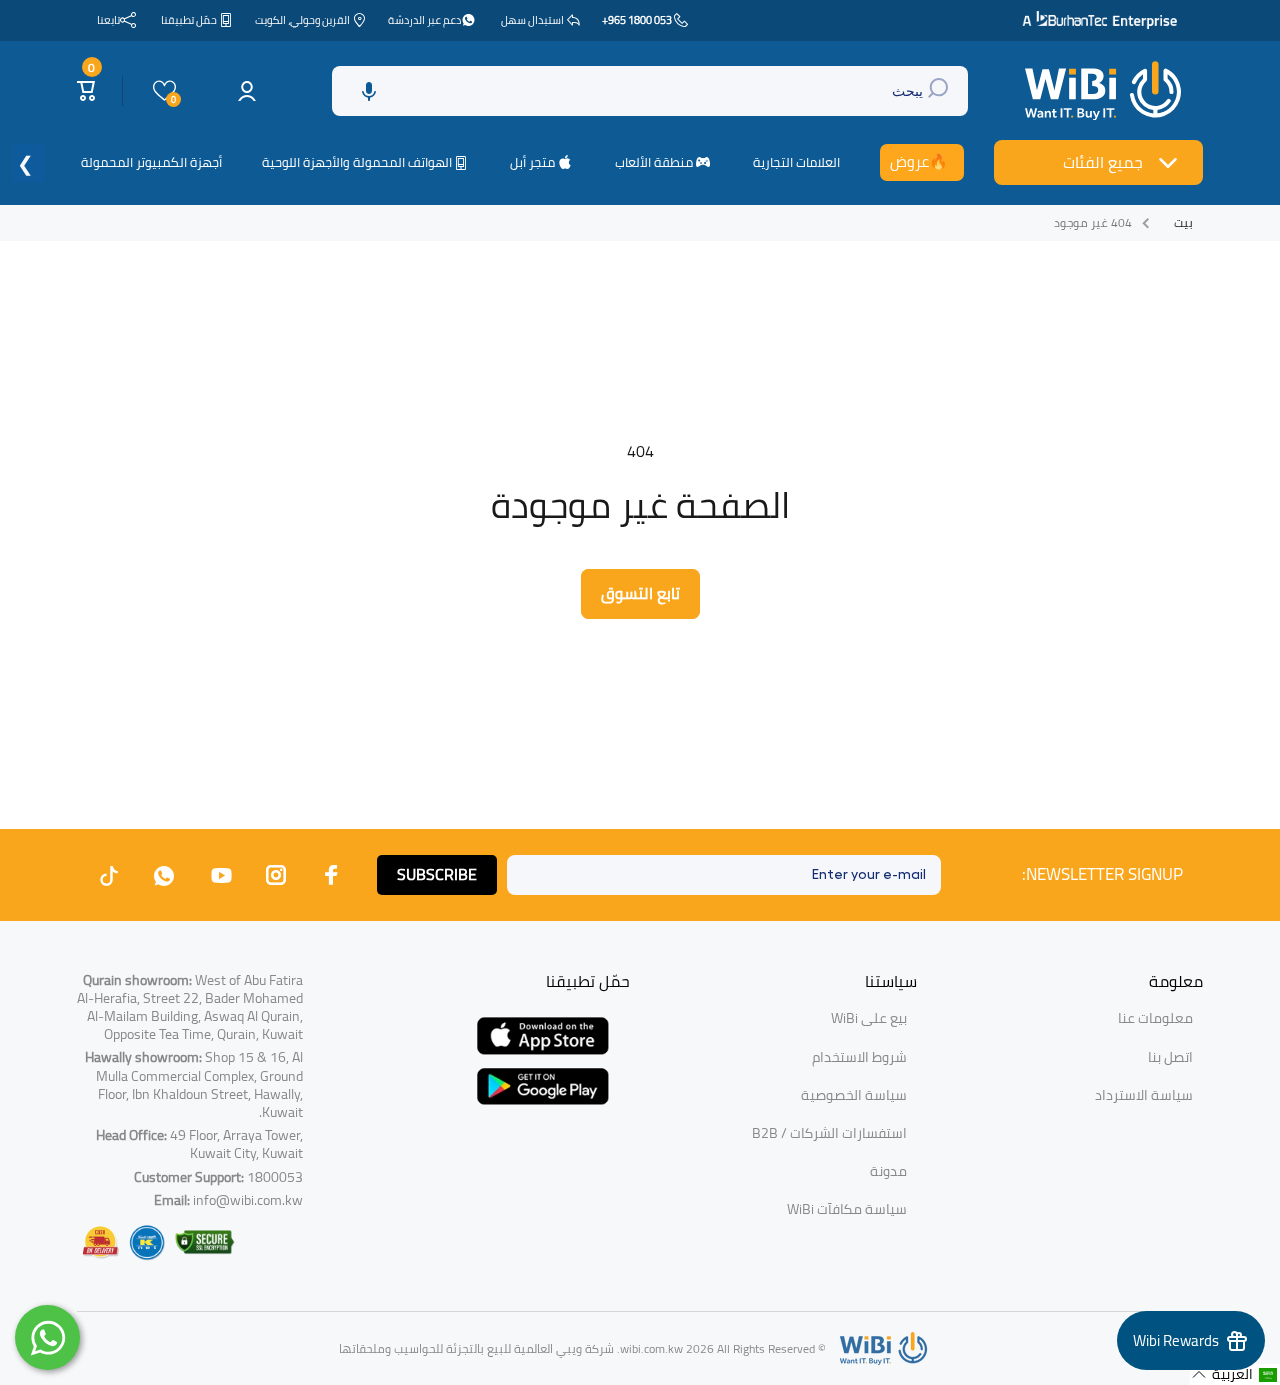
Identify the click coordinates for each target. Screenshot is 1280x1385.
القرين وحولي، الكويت (302, 20)
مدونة (888, 1171)
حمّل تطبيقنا (189, 20)
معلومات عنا (1155, 1018)
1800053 (275, 1177)
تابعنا (108, 20)
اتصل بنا (1170, 1057)
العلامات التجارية (796, 162)
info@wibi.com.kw (248, 1200)
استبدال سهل (532, 20)
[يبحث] (940, 91)
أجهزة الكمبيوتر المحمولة (151, 162)
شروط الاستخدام (859, 1057)
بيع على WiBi (869, 1018)
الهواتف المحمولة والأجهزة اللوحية (357, 163)
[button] (369, 91)
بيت (1183, 223)
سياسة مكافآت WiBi (847, 1209)
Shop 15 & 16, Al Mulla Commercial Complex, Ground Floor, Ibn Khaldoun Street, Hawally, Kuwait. (194, 1084)
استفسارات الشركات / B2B (829, 1133)
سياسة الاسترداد (1144, 1095)
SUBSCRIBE (437, 874)
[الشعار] (1105, 91)
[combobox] (650, 91)
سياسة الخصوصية (854, 1095)
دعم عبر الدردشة (424, 20)
